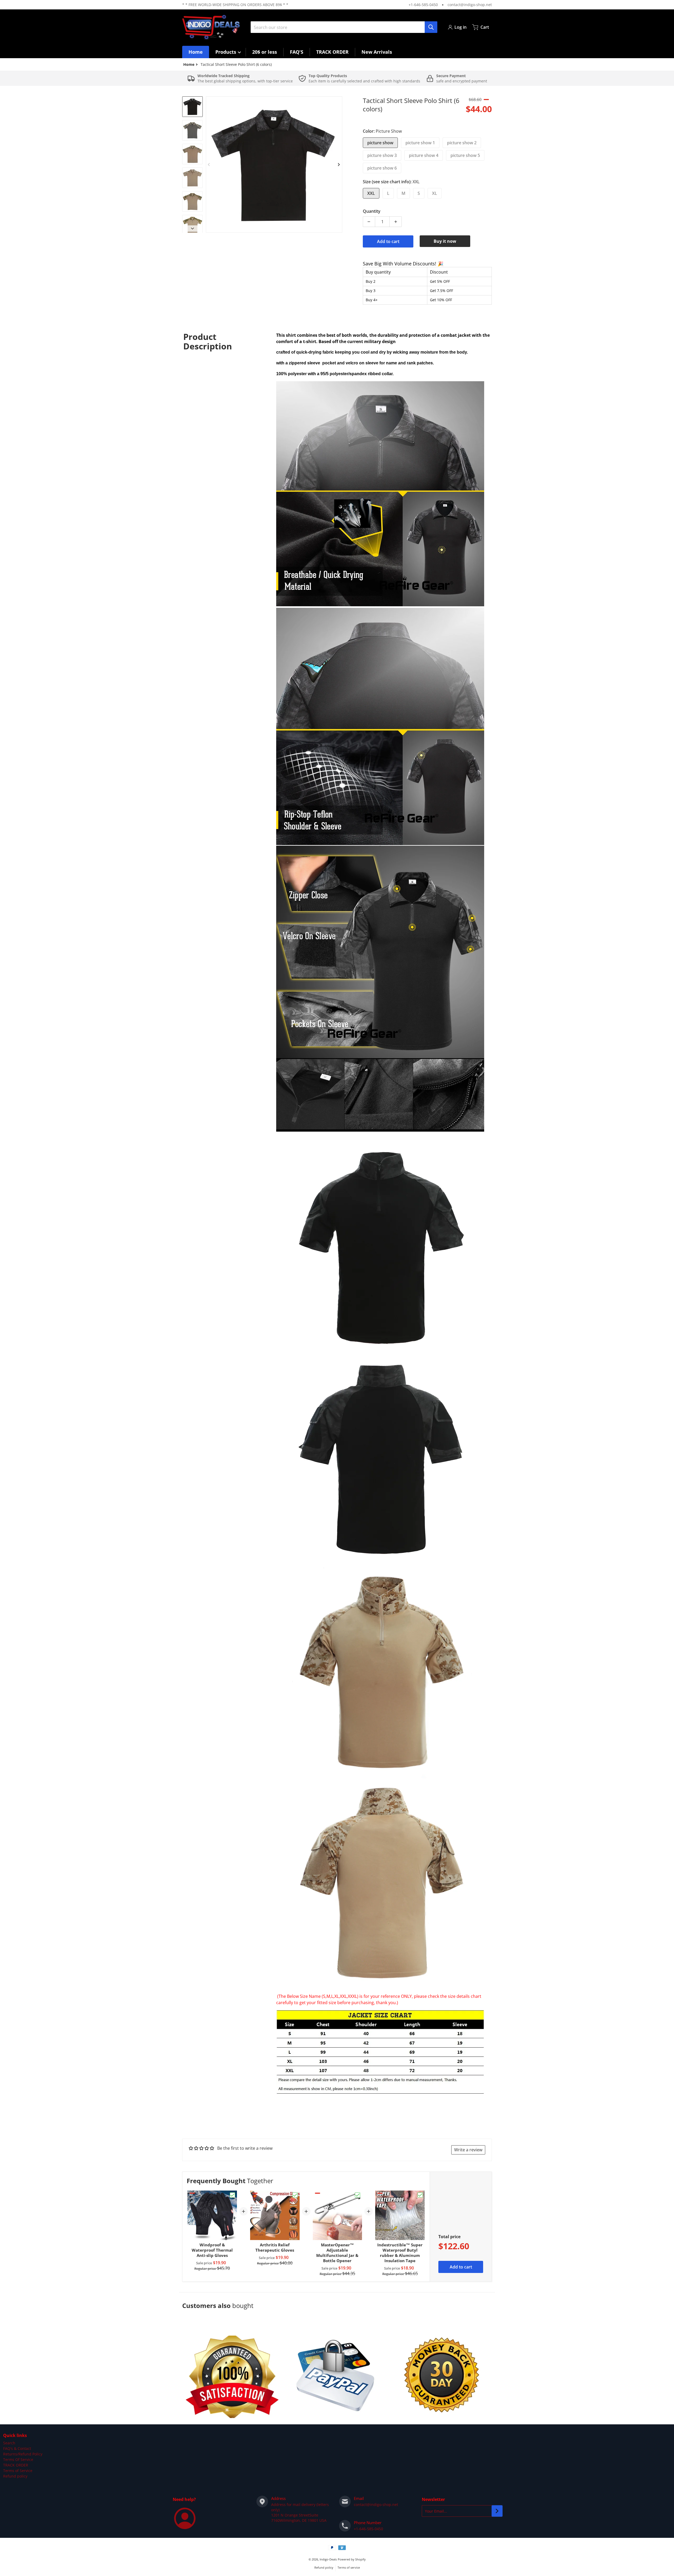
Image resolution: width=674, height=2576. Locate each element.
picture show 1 (420, 143)
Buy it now (445, 241)
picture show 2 (462, 143)
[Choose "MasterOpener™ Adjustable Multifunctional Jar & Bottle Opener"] (358, 2195)
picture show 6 (382, 168)
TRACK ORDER (16, 2465)
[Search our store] (431, 27)
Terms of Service (18, 2471)
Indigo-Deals (328, 2559)
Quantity (372, 211)
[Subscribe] (497, 2511)
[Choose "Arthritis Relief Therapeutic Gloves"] (295, 2195)
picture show (380, 143)
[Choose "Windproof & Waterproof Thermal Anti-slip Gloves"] (232, 2195)
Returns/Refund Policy (23, 2454)
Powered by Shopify (352, 2559)
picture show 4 (424, 155)
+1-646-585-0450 (423, 5)
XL (435, 193)
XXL (371, 193)
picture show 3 (382, 155)
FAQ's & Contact (17, 2448)
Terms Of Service (18, 2459)
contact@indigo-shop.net (470, 5)
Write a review (468, 2150)
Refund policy (15, 2476)
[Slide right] (339, 165)
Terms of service (349, 2567)
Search (9, 2443)
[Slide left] (209, 165)
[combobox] (344, 27)
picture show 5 (465, 155)
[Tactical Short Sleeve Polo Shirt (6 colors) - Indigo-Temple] (192, 107)
